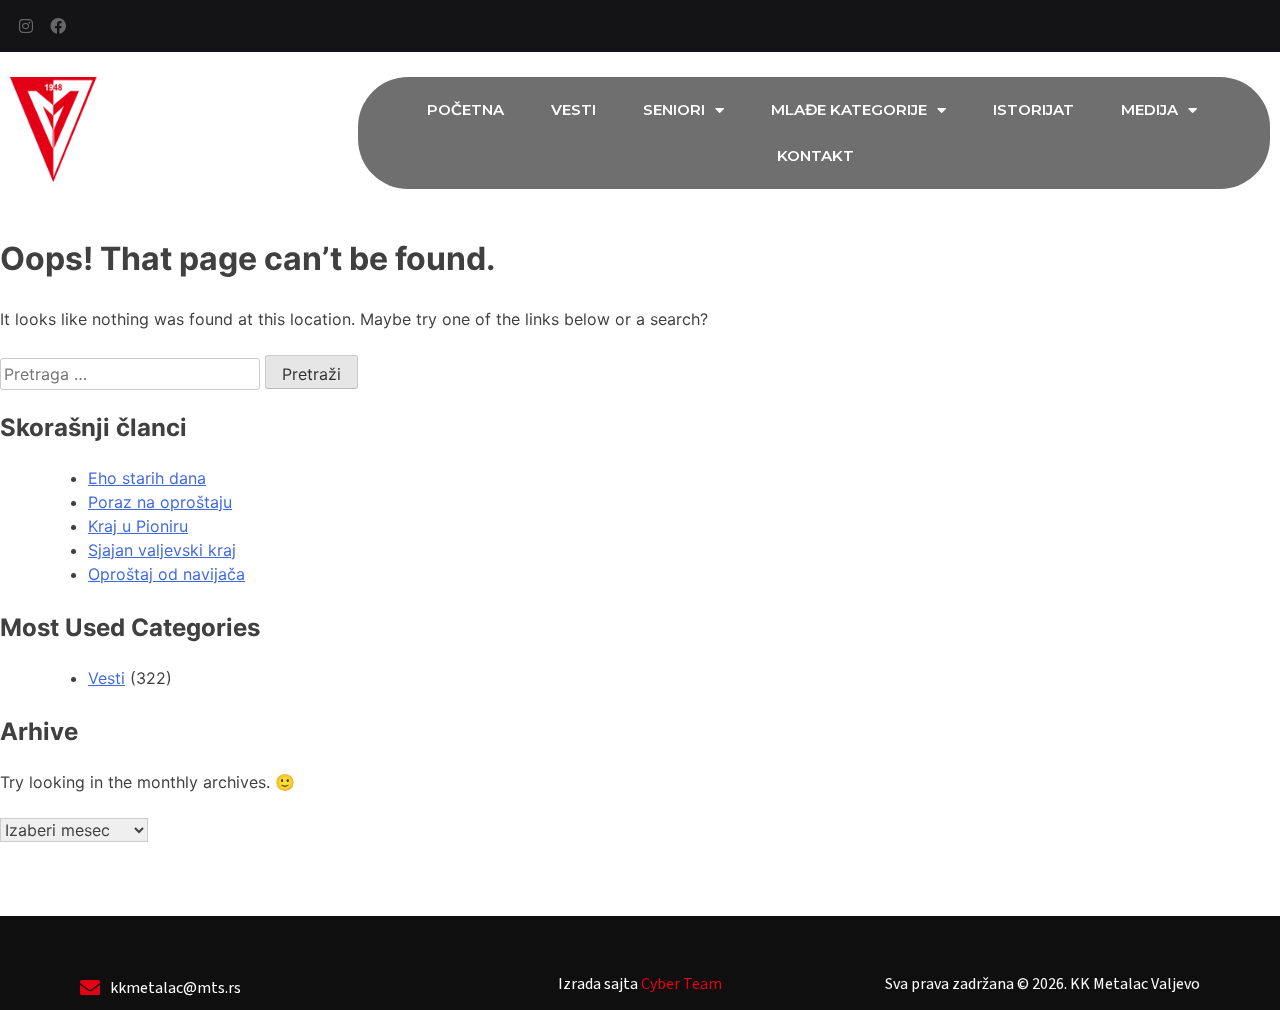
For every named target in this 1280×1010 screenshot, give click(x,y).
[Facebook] (58, 26)
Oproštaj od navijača (166, 574)
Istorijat (1033, 109)
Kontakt (815, 155)
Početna (465, 109)
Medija (1149, 109)
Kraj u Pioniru (138, 526)
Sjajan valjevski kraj (162, 550)
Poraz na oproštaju (160, 502)
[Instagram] (26, 26)
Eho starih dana (147, 478)
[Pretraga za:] (132, 374)
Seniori (674, 109)
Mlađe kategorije (849, 109)
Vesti (573, 109)
